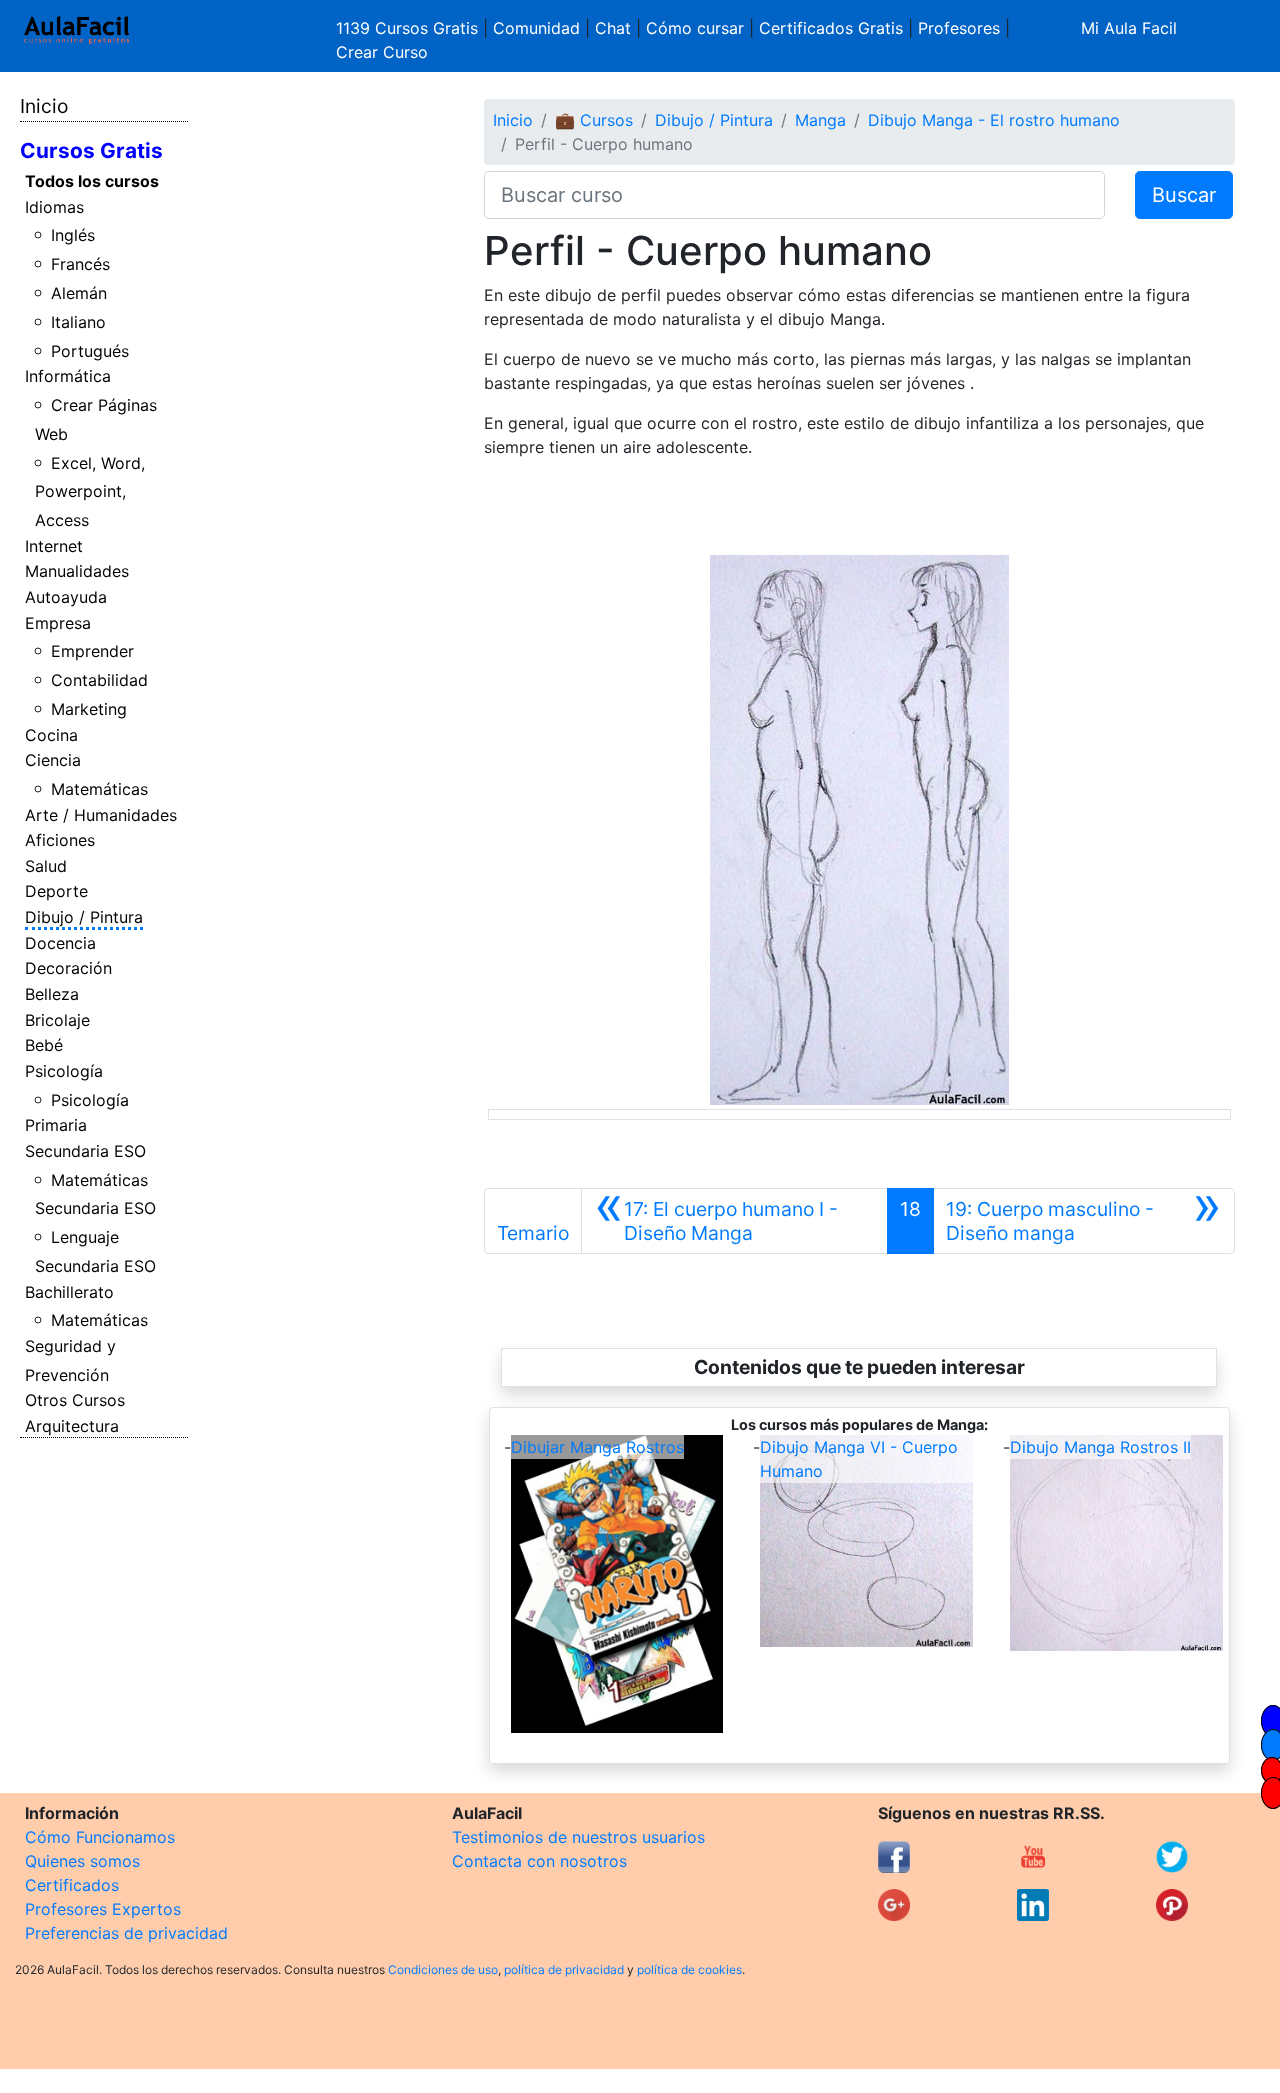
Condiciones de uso (443, 1969)
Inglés (73, 235)
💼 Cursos (594, 120)
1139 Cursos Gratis (409, 28)
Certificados (72, 1885)
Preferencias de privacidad (126, 1933)
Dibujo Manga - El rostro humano (994, 120)
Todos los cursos (92, 181)
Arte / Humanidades (101, 815)
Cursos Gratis (91, 150)
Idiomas (54, 207)
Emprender (92, 651)
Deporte (56, 891)
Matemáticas (99, 789)
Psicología (64, 1071)
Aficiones (60, 840)
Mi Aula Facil (1129, 28)
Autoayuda (66, 597)
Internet (54, 546)
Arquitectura (72, 1426)
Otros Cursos (75, 1400)
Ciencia (53, 760)
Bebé (44, 1045)
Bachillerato (69, 1292)
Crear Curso (382, 52)
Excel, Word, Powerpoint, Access (90, 492)
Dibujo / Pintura (84, 917)
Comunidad (536, 28)
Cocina (51, 735)
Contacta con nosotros (539, 1861)
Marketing (89, 709)
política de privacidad (564, 1969)
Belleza (52, 994)
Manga (820, 120)
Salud (46, 866)
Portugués (90, 351)
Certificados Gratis (831, 28)
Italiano (78, 322)
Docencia (60, 943)
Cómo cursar (695, 28)
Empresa (58, 623)
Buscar (1184, 195)
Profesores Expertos (103, 1909)
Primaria (56, 1125)
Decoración (68, 968)
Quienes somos (82, 1861)
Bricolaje (57, 1020)
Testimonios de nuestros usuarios (578, 1837)
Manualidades (77, 571)
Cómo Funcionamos (100, 1837)
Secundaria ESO (85, 1151)
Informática (68, 376)
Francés (80, 264)
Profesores (959, 28)
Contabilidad (99, 680)
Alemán (79, 293)
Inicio (44, 106)
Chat (613, 28)
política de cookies (689, 1969)
